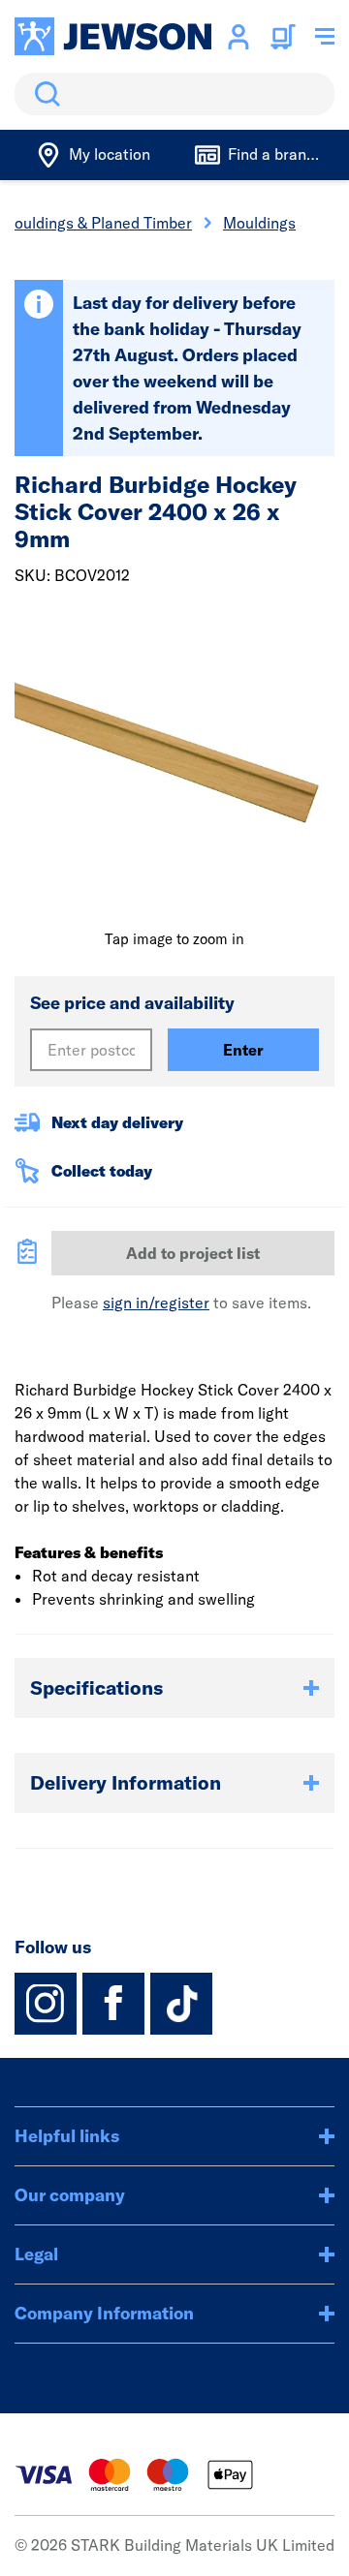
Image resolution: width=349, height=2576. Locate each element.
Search (44, 94)
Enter (243, 1050)
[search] (174, 94)
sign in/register (156, 1303)
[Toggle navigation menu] (325, 37)
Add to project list (193, 1253)
